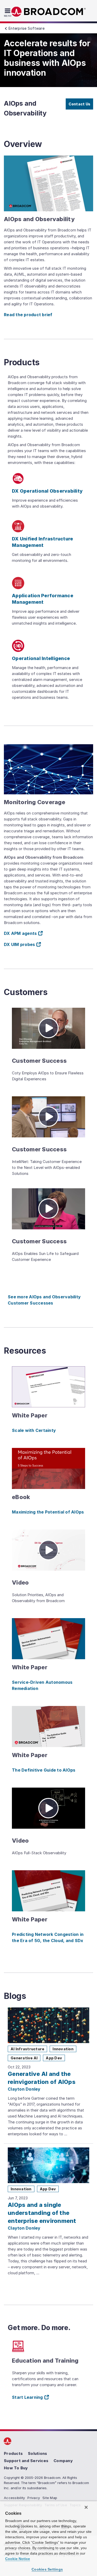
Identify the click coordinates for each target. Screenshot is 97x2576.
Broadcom (49, 12)
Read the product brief (28, 315)
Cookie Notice (18, 2559)
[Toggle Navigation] (8, 12)
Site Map (50, 2498)
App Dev (54, 2058)
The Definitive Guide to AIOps (44, 1770)
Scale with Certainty (34, 1430)
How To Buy (16, 2468)
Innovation (63, 2049)
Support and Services (26, 2461)
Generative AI (24, 2058)
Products (13, 2453)
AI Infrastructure (27, 2049)
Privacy (34, 2498)
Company (63, 2461)
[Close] (86, 2507)
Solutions (38, 2453)
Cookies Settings (47, 2569)
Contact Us (80, 104)
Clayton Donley (24, 2089)
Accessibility (14, 2498)
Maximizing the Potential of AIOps (48, 1512)
